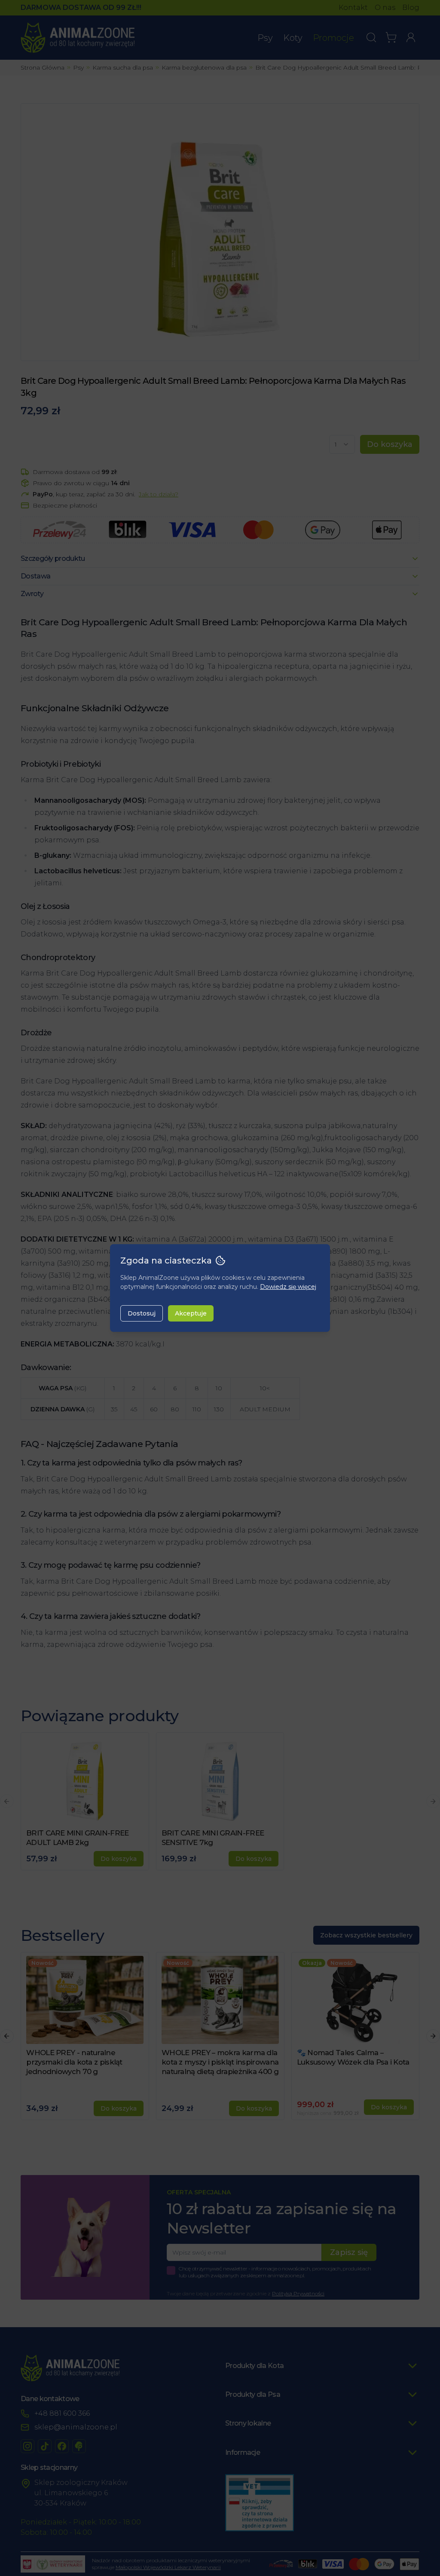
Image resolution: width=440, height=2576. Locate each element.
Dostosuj (142, 1313)
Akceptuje (191, 1313)
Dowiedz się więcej (288, 1287)
